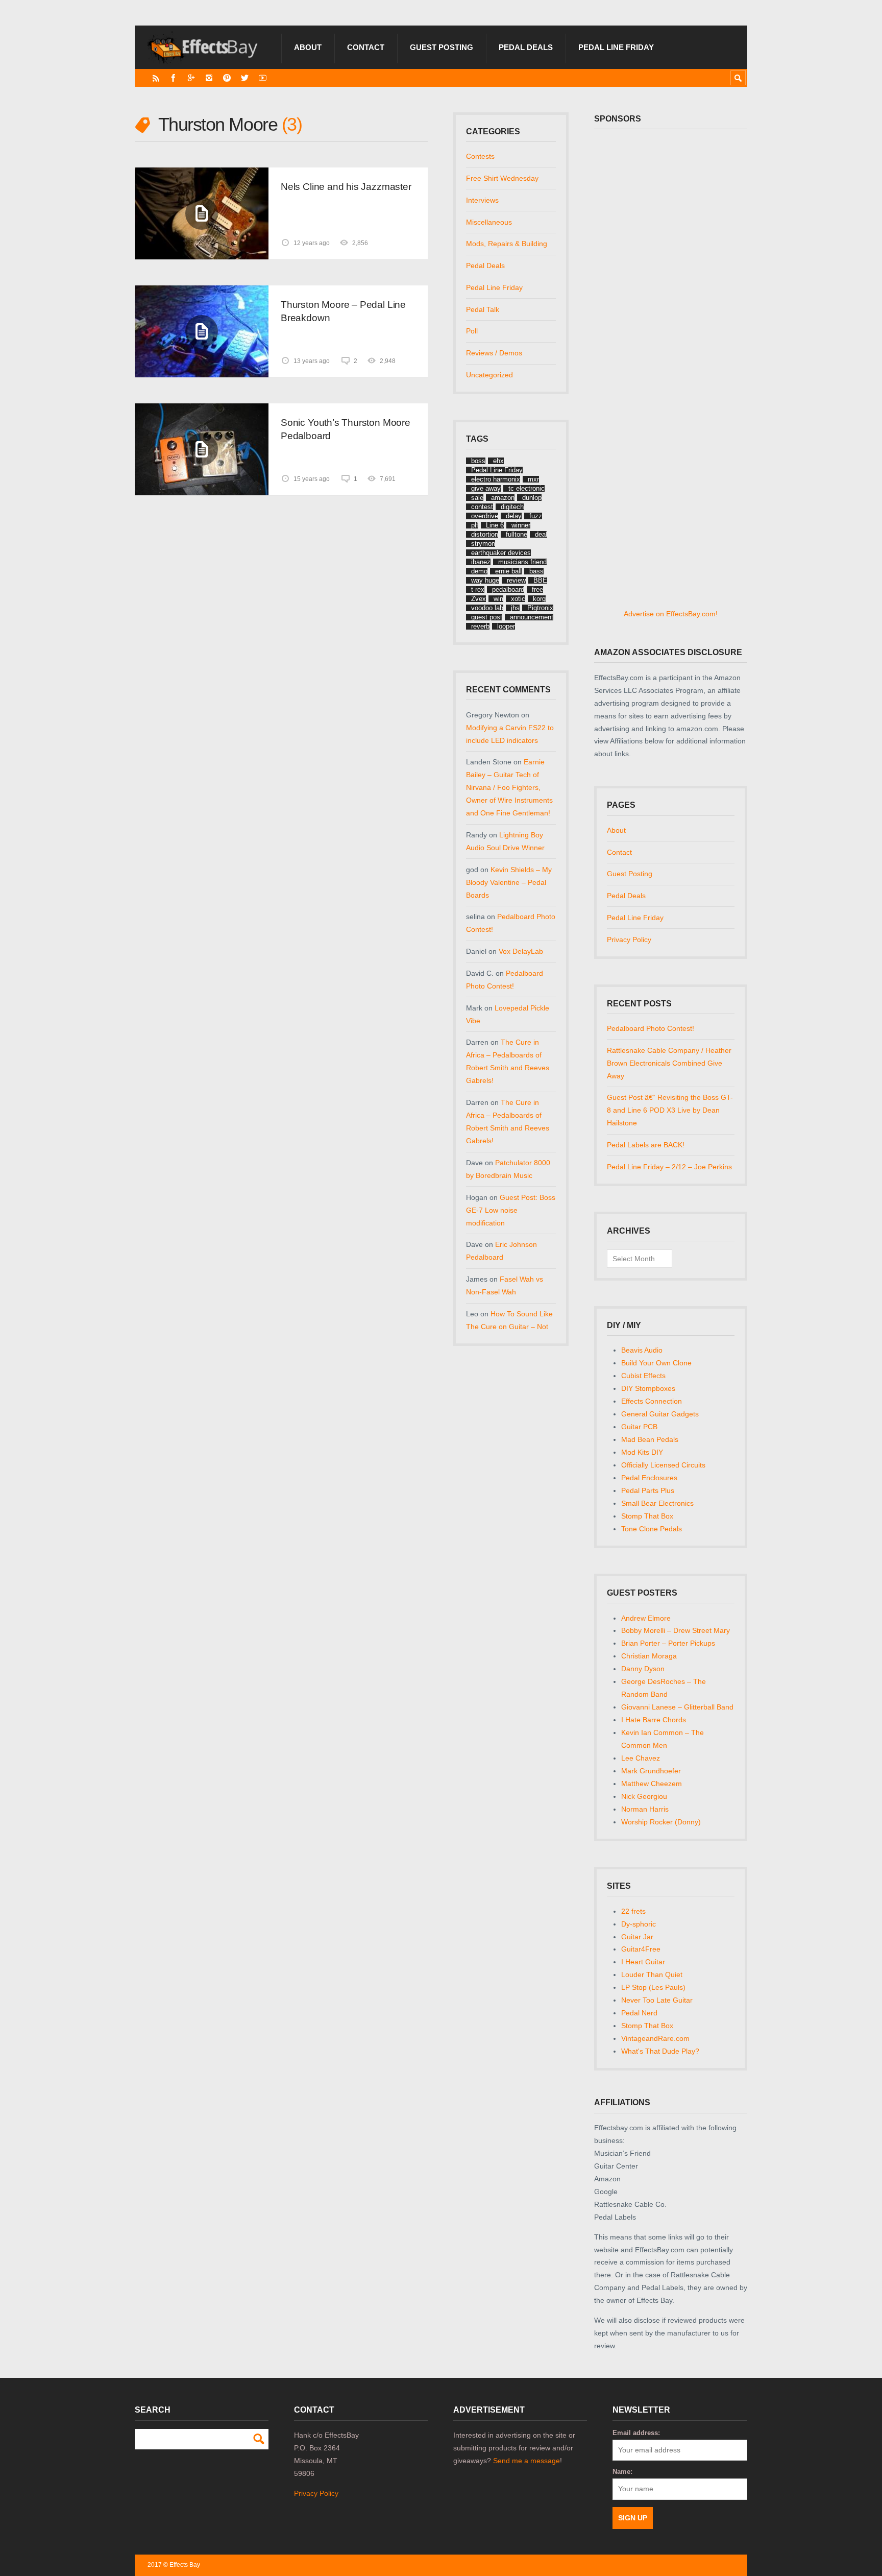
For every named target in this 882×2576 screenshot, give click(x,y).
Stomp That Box (647, 1516)
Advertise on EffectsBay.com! (671, 614)
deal (541, 534)
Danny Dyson (643, 1669)
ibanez (481, 562)
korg (539, 599)
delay (514, 516)
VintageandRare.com (655, 2038)
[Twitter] (245, 78)
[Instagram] (209, 78)
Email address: (636, 2433)
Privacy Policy (629, 940)
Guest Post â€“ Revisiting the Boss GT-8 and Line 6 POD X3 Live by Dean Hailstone (670, 1110)
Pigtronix (540, 608)
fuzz (536, 516)
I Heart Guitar (643, 1962)
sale (477, 498)
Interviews (482, 200)
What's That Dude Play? (660, 2051)
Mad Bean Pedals (650, 1439)
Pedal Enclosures (649, 1478)
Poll (472, 331)
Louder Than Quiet (652, 1975)
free (537, 589)
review (516, 580)
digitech (512, 507)
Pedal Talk (483, 309)
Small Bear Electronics (657, 1503)
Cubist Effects (643, 1376)
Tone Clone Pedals (652, 1529)
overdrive (485, 516)
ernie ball (508, 571)
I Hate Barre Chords (654, 1720)
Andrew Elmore (646, 1618)
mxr (533, 479)
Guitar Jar (637, 1937)
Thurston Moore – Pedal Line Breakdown (343, 311)
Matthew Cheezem (652, 1784)
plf (475, 525)
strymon (483, 544)
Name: (622, 2472)
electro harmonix (496, 479)
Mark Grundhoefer (651, 1771)
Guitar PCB (639, 1427)
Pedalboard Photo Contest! (651, 1028)
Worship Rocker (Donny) (661, 1822)
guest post (487, 617)
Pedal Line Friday (616, 47)
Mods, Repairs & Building (507, 244)
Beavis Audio (642, 1350)
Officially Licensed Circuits (663, 1465)
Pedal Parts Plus (648, 1490)
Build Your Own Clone (656, 1363)
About (308, 47)
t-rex (478, 589)
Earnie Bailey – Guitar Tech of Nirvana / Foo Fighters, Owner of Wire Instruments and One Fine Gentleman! (509, 787)
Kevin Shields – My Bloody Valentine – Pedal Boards (509, 882)
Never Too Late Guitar (657, 2000)
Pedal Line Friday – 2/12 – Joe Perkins (669, 1167)
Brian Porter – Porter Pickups (668, 1643)
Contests (480, 156)
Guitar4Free (641, 1949)
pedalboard (508, 589)
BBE (540, 580)
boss (478, 461)
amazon (503, 498)
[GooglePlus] (191, 78)
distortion (485, 534)
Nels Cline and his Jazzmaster (346, 187)
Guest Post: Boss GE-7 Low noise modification (511, 1210)
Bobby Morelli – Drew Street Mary (676, 1630)
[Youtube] (263, 78)
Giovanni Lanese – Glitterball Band (677, 1707)
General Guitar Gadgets (660, 1414)
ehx (498, 461)
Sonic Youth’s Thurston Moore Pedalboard (346, 429)
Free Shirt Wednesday (502, 178)
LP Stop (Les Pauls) (653, 1987)
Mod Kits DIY (642, 1452)
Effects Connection (652, 1401)
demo (479, 571)
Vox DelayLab (521, 951)
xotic (518, 599)
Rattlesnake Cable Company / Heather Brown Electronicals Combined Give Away (669, 1063)
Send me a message (526, 2461)
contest (482, 507)
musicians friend (522, 562)
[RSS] (156, 78)
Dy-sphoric (639, 1924)
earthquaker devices (501, 553)
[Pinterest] (227, 78)
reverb (480, 626)
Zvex (479, 599)
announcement (532, 617)
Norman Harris (645, 1809)
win (498, 599)
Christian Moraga (649, 1656)
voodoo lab (487, 608)
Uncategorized (489, 375)
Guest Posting (442, 47)
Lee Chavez (641, 1758)
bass (536, 571)
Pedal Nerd (639, 2013)
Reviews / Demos (494, 353)
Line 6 (495, 525)
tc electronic (526, 488)
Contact (366, 47)
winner (521, 525)
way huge (485, 580)
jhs (515, 608)
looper (506, 626)
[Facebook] (173, 78)
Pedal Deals (526, 47)
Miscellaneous (489, 222)
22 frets (633, 1911)
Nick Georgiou (644, 1796)
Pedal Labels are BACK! (646, 1145)
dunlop (532, 498)
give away (486, 488)
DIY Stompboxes (648, 1388)
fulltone (517, 534)
